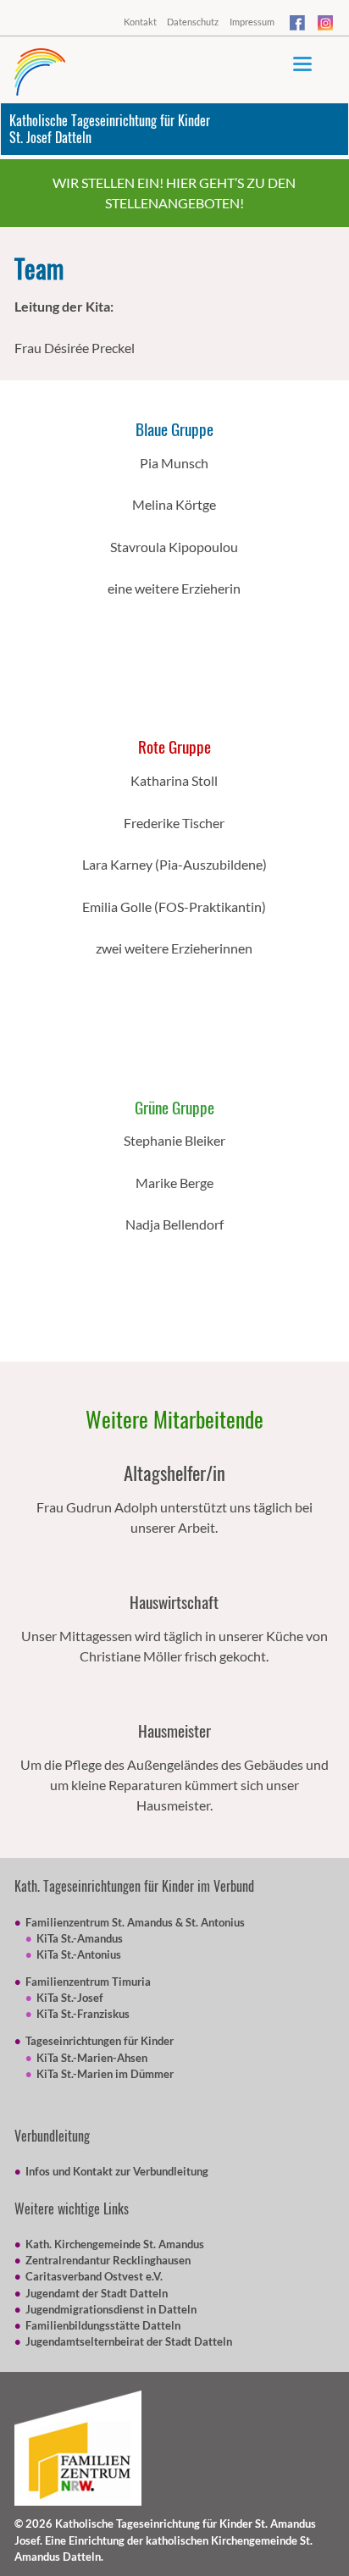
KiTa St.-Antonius (79, 1954)
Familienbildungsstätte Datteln (103, 2325)
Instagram (326, 25)
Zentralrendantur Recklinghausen (108, 2260)
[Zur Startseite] (40, 72)
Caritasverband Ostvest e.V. (94, 2276)
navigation (302, 64)
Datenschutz (193, 22)
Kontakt (140, 22)
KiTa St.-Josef (70, 1998)
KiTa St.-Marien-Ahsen (92, 2058)
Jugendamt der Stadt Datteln (97, 2293)
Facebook (298, 25)
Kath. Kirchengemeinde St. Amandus (115, 2244)
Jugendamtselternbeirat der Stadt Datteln (129, 2341)
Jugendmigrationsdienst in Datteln (111, 2309)
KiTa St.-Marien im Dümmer (105, 2074)
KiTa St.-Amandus (80, 1938)
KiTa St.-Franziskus (83, 2014)
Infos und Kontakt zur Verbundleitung (117, 2171)
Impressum (252, 22)
